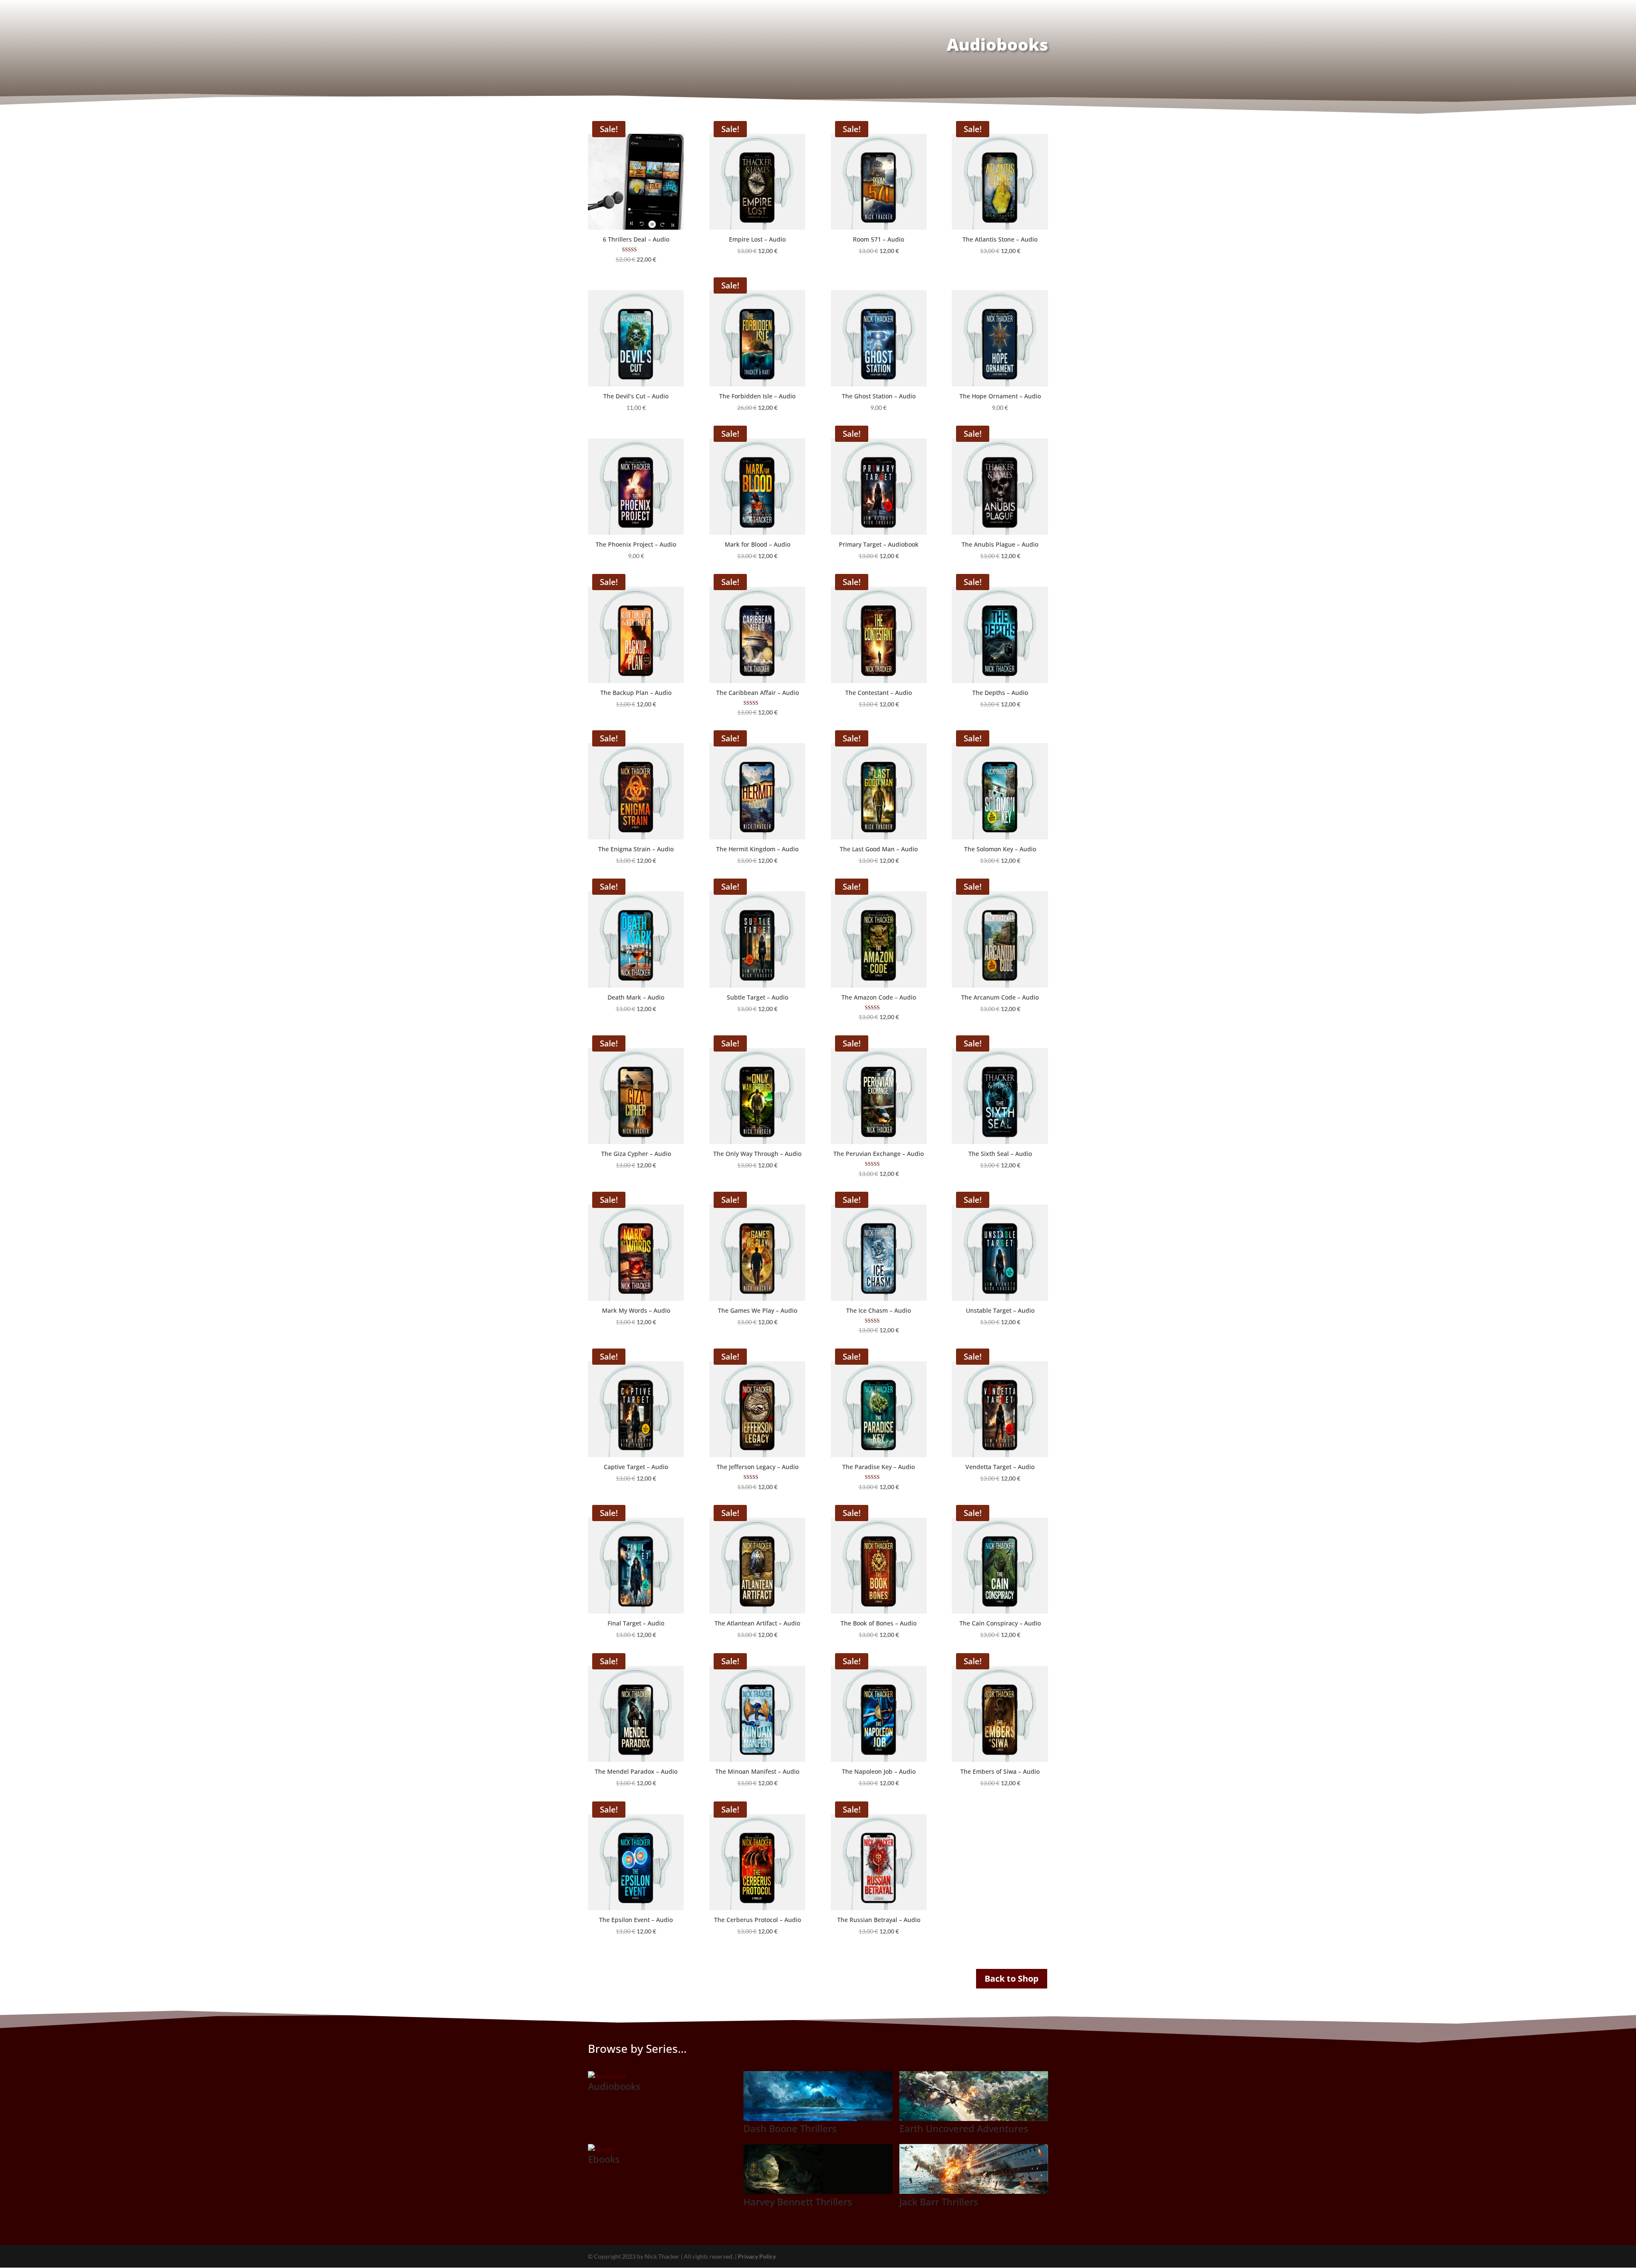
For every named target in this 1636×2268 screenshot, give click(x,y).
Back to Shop (1012, 1978)
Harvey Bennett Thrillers (798, 2202)
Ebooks (604, 2159)
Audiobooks (614, 2086)
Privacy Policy (757, 2256)
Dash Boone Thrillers (790, 2128)
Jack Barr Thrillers (939, 2202)
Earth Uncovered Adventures (964, 2128)
